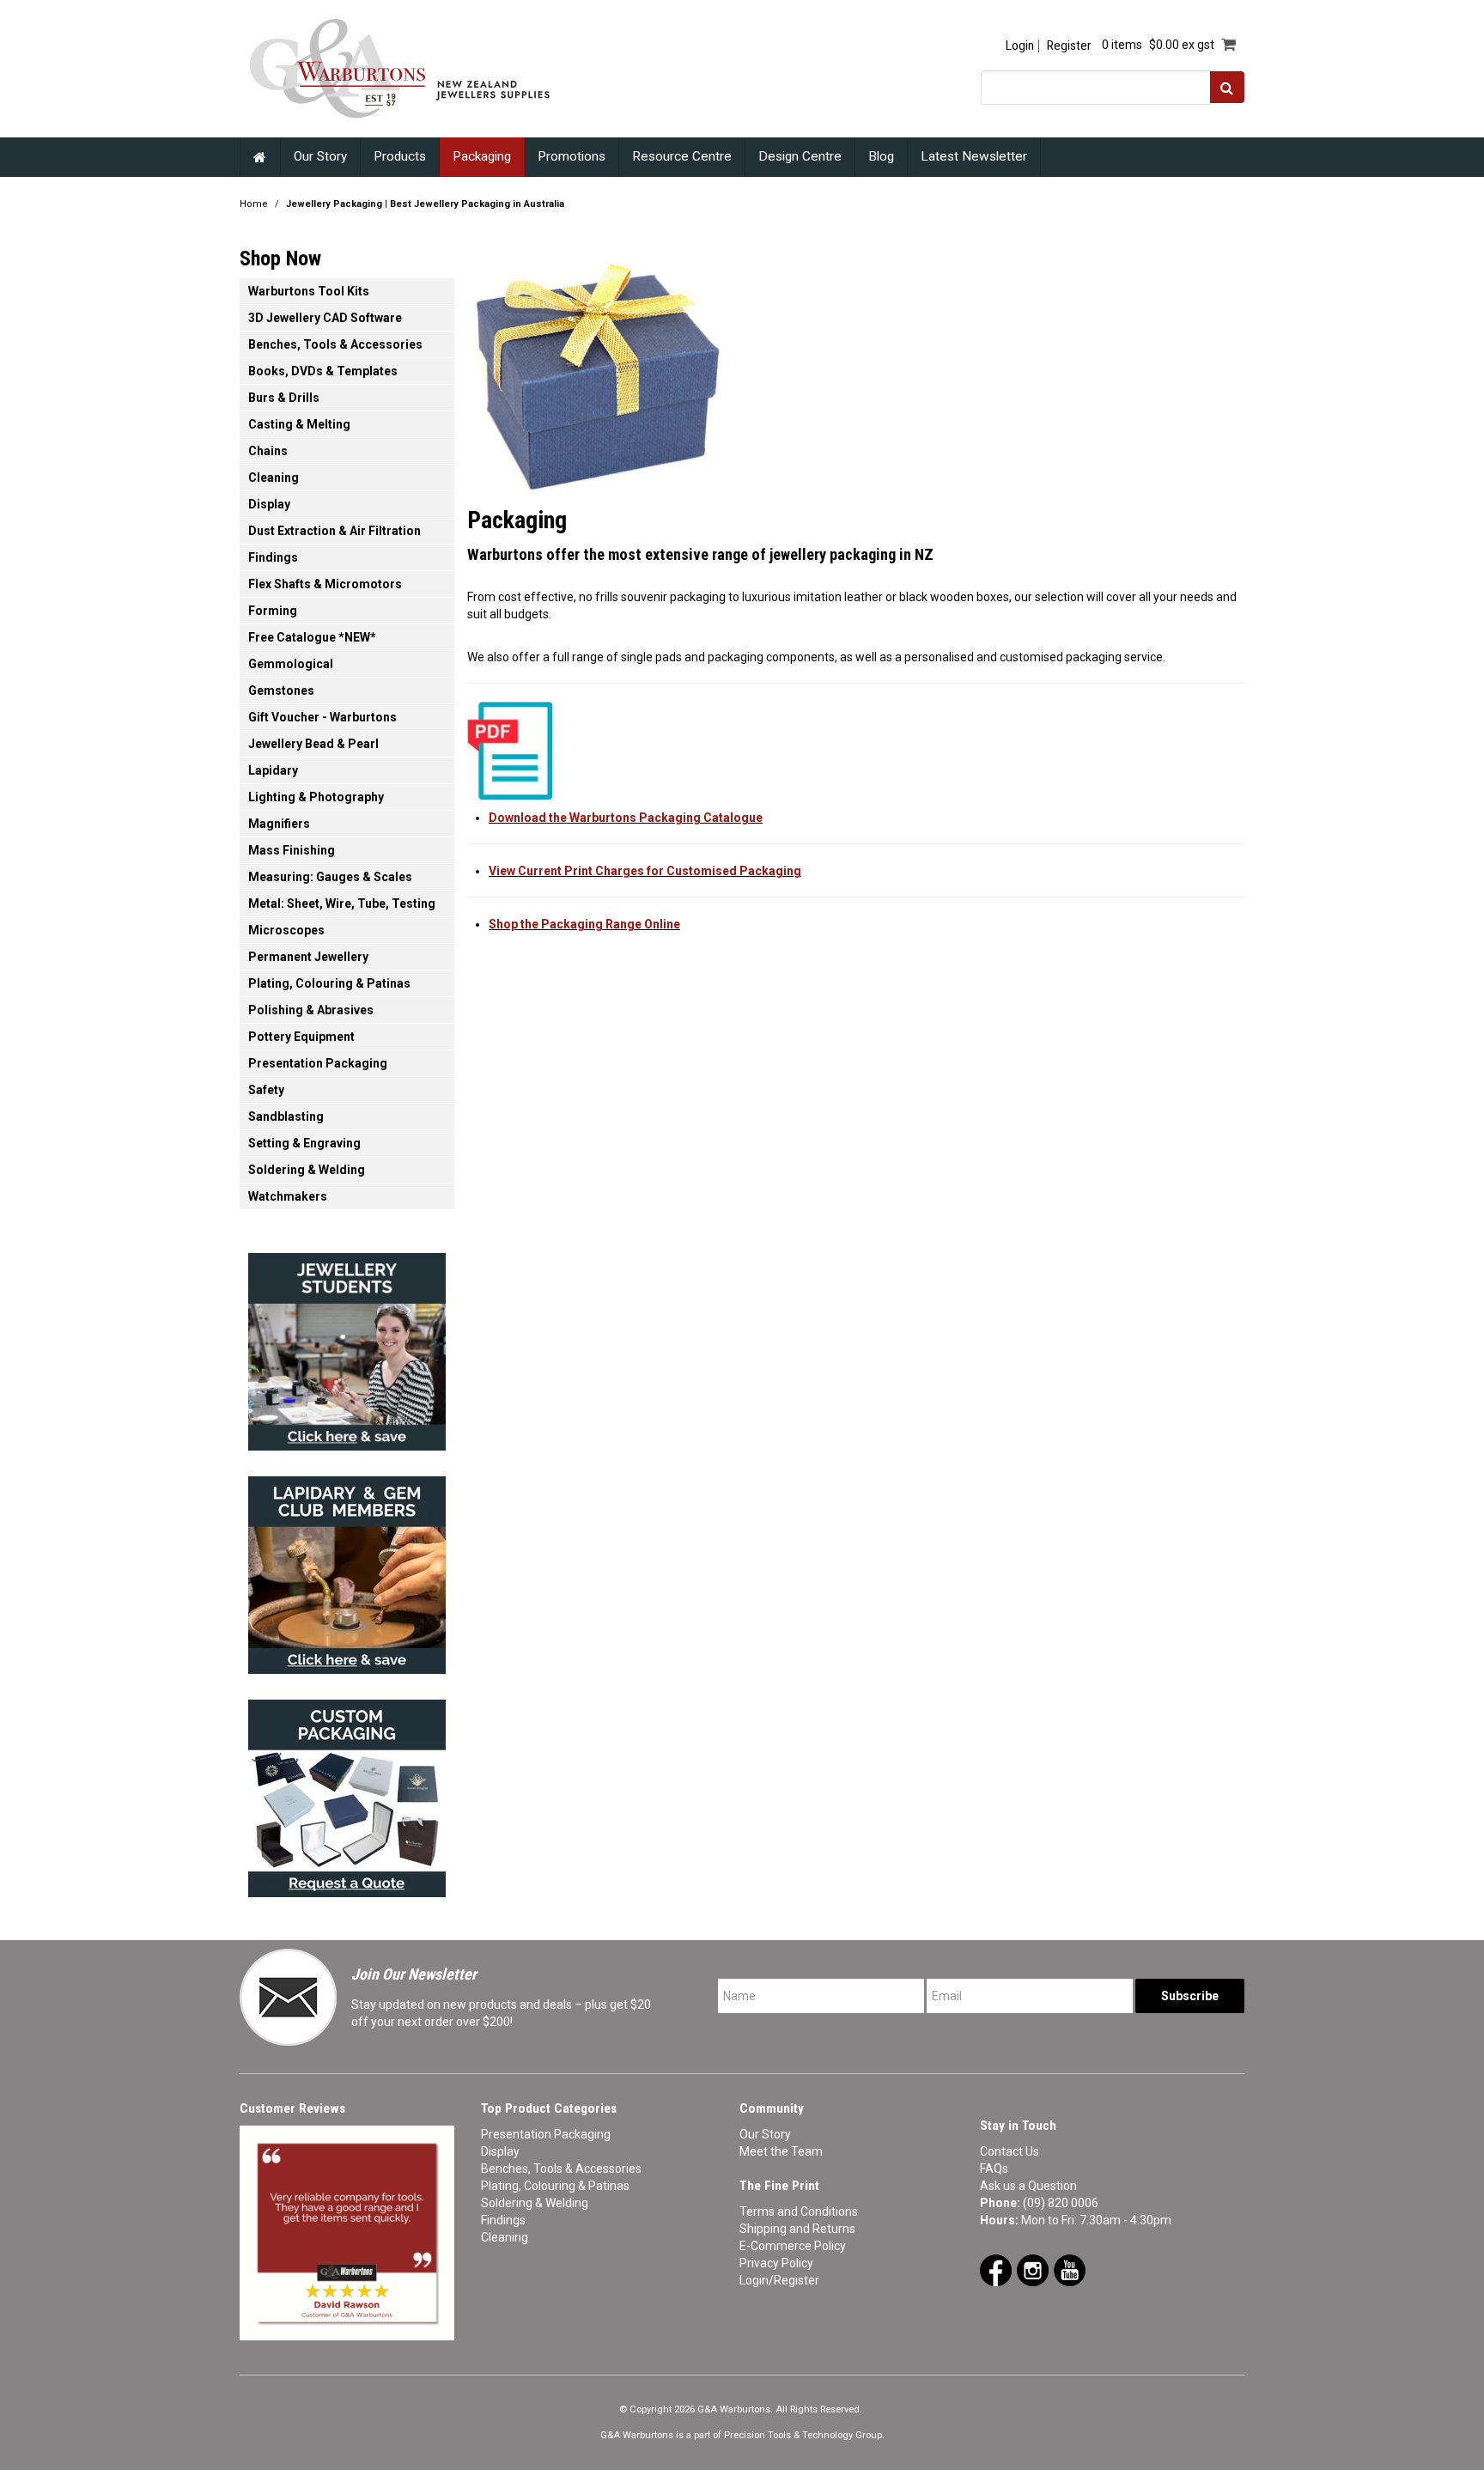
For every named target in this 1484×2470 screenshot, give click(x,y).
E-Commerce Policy (793, 2246)
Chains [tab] (268, 451)
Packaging (482, 156)
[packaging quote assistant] (347, 1793)
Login (1020, 46)
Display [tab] (269, 504)
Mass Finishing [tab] (292, 850)
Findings (503, 2220)
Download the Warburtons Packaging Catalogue (626, 818)
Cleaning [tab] (274, 478)
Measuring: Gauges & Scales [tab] (330, 877)
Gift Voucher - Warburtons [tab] (322, 717)
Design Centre (800, 156)
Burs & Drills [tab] (284, 398)
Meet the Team (781, 2151)
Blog (881, 156)
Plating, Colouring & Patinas (555, 2186)
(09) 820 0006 (1061, 2203)
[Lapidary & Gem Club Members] (347, 1570)
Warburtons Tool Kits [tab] (309, 291)
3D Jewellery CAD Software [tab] (325, 318)
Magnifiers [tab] (279, 824)
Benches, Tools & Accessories (561, 2169)
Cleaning (505, 2237)
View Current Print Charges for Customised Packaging (645, 871)
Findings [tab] (273, 557)
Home (260, 157)
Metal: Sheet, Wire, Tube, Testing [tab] (342, 903)
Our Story (320, 156)
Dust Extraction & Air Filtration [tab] (335, 531)
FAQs (994, 2169)
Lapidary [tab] (273, 770)
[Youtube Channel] (1070, 2269)
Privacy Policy (776, 2263)
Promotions (572, 156)
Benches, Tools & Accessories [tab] (335, 344)
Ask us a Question (1028, 2186)
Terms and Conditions (799, 2211)
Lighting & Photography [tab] (316, 797)
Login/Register (779, 2280)
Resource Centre (682, 156)
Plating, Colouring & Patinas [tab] (329, 983)
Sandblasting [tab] (286, 1116)
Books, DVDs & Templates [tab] (323, 371)
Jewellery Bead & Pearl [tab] (313, 744)
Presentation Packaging (546, 2134)
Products (400, 156)
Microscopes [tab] (286, 930)
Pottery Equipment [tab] (301, 1037)
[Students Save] (347, 1347)
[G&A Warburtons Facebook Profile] (996, 2269)
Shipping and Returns (797, 2229)
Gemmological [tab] (291, 664)
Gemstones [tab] (281, 691)
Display (500, 2151)
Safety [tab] (266, 1090)
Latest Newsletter (974, 156)
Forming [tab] (273, 611)
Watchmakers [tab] (288, 1196)
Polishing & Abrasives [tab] (311, 1010)
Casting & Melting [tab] (299, 424)
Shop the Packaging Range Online (584, 924)
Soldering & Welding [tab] (307, 1170)
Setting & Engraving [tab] (304, 1143)
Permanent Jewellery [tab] (308, 957)
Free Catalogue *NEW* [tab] (312, 637)
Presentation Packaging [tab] (318, 1063)
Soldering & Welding (535, 2203)
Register (1069, 46)
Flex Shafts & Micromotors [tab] (325, 584)
